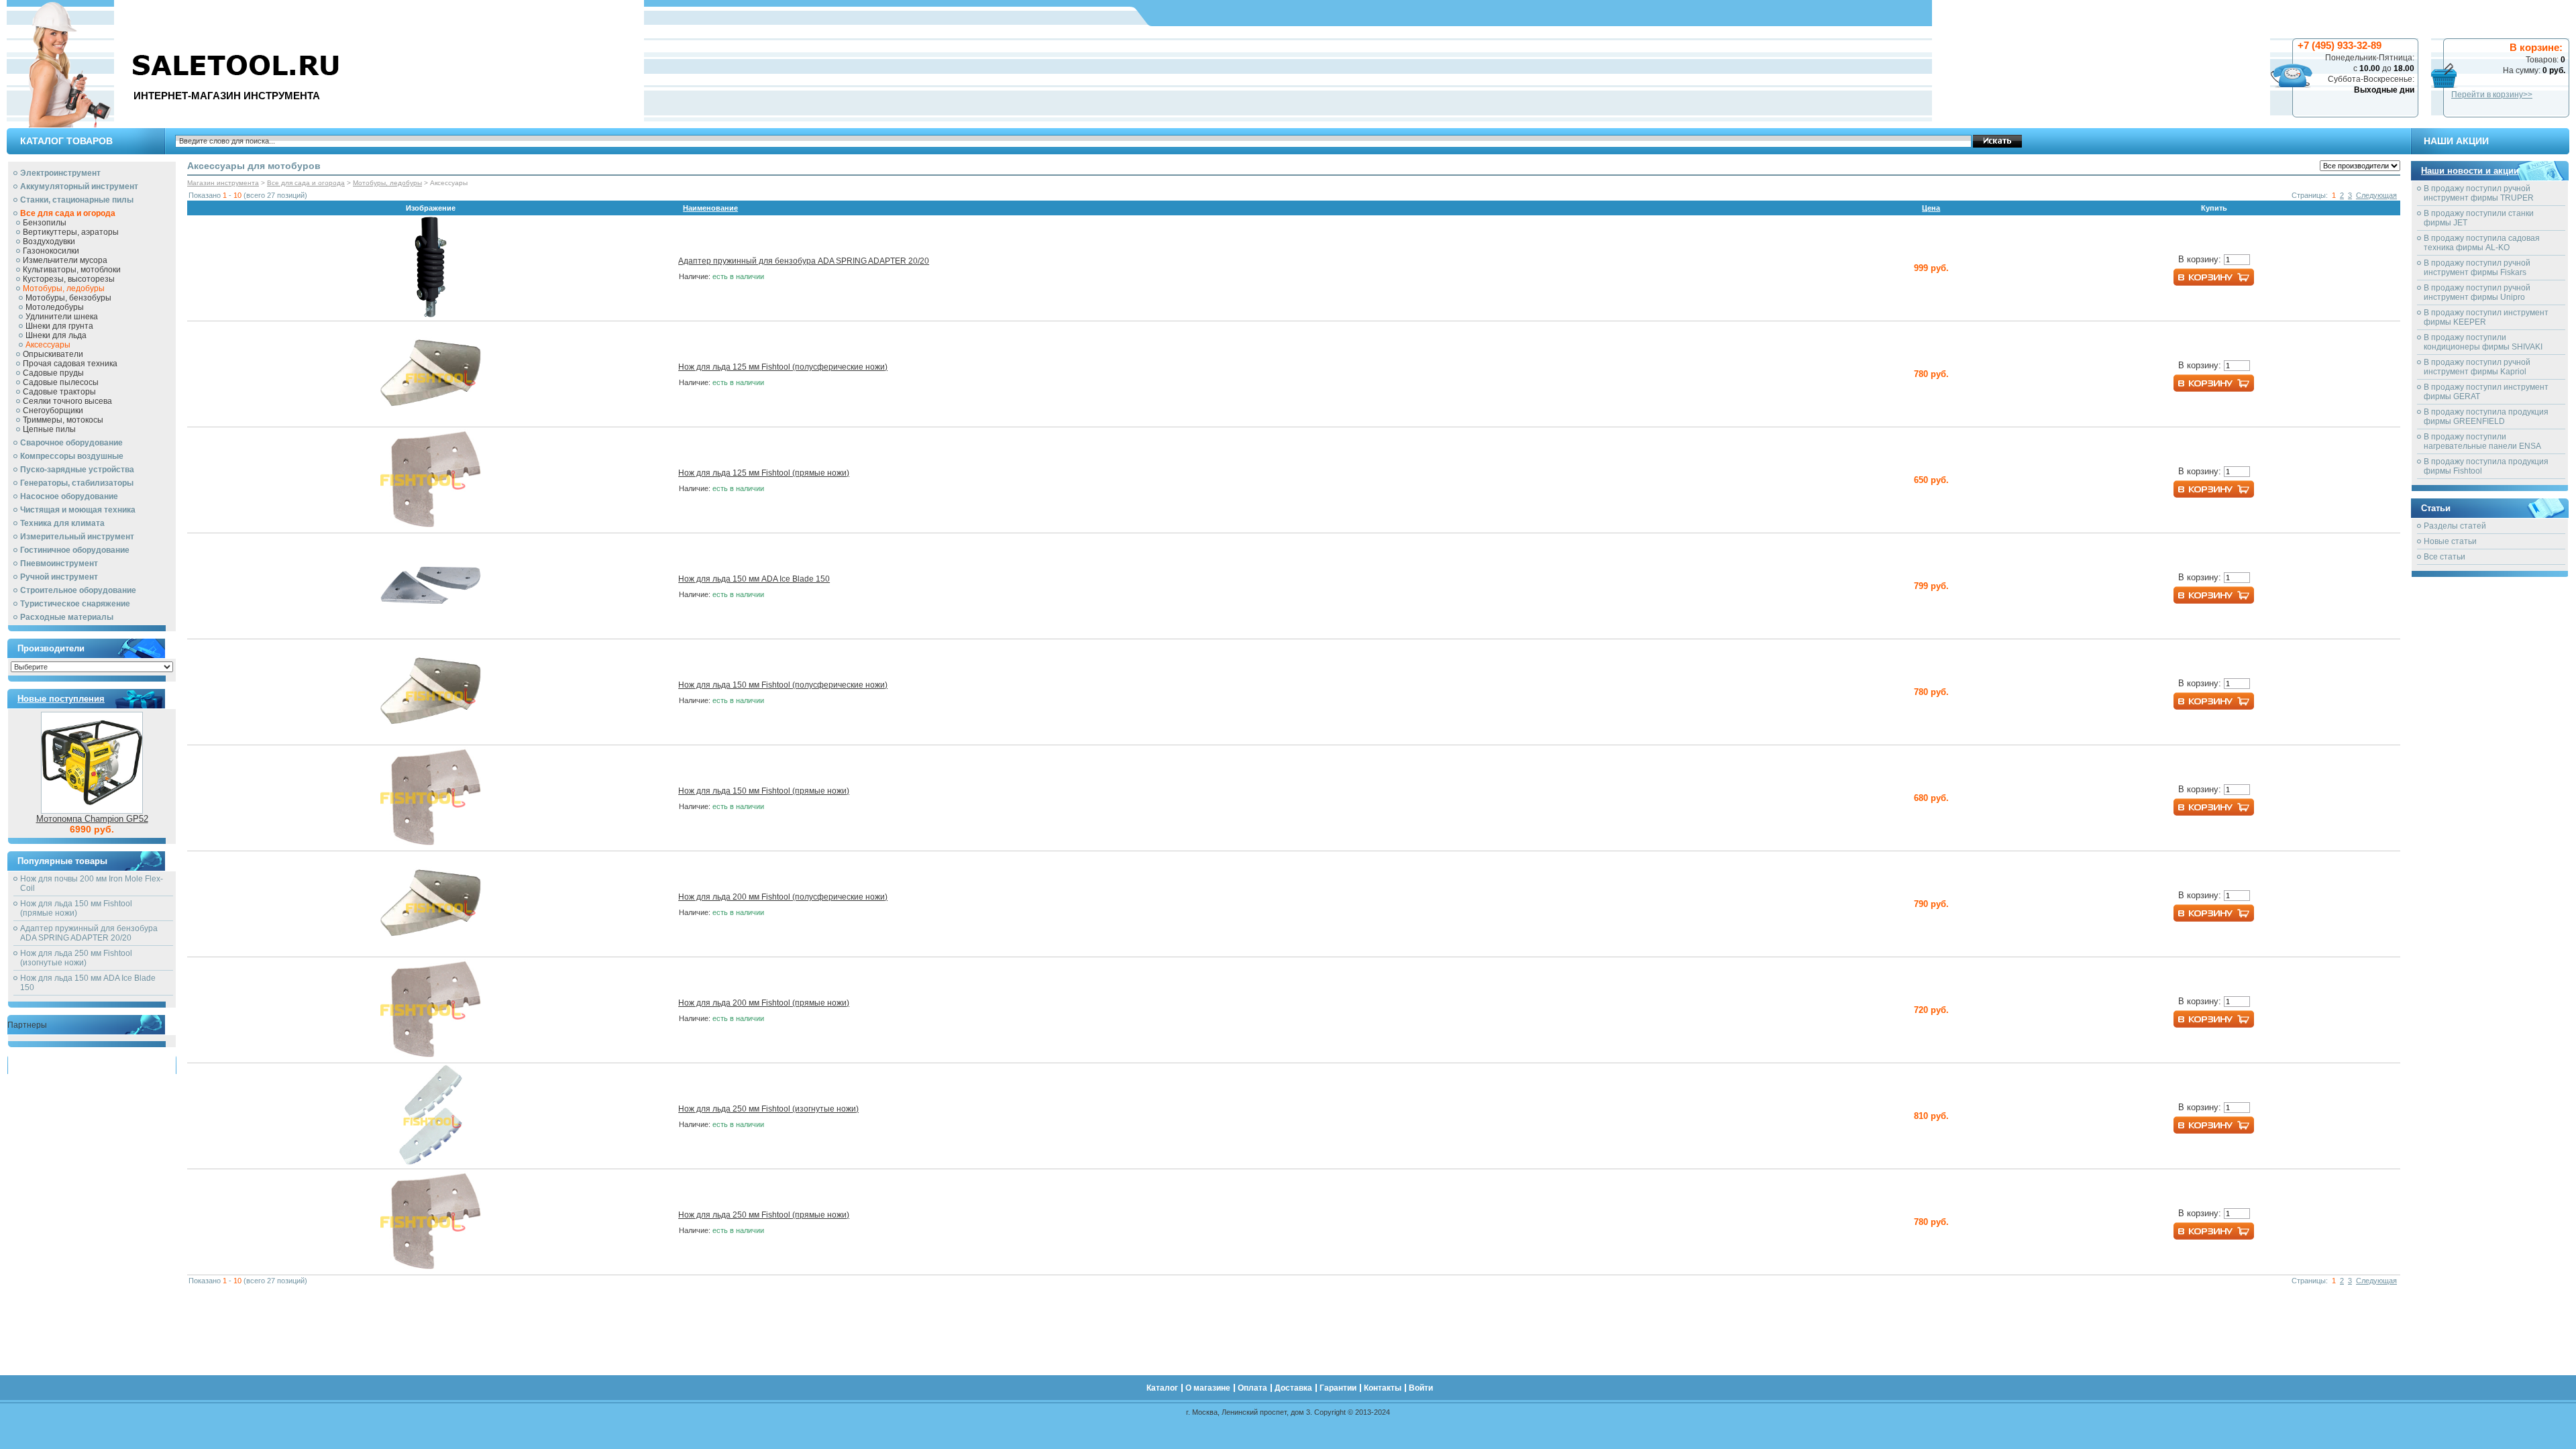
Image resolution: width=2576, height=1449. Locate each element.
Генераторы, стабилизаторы (77, 483)
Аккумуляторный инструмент (79, 186)
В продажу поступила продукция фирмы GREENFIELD (2486, 417)
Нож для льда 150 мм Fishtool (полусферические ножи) (783, 685)
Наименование (710, 208)
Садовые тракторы (59, 392)
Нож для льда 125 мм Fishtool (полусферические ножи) (783, 367)
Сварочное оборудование (71, 443)
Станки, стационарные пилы (77, 200)
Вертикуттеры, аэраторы (71, 232)
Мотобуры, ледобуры (64, 288)
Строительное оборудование (78, 590)
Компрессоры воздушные (72, 456)
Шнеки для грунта (59, 326)
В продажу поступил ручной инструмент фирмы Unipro (2477, 292)
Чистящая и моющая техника (78, 510)
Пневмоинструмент (59, 563)
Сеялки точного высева (67, 401)
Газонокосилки (51, 251)
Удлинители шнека (62, 317)
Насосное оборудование (69, 496)
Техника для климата (62, 523)
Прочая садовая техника (70, 364)
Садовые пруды (53, 373)
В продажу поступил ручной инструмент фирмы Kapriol (2477, 367)
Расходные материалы (67, 617)
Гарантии (2474, 13)
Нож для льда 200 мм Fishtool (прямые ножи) (764, 1003)
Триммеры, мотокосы (63, 420)
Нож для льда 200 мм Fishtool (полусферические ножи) (783, 897)
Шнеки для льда (56, 335)
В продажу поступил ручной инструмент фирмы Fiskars (2477, 268)
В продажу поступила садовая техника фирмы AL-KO (2482, 243)
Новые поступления (61, 699)
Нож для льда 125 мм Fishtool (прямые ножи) (764, 473)
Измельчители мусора (65, 260)
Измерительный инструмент (77, 537)
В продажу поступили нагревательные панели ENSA (2482, 441)
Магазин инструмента (223, 183)
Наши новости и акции (2470, 171)
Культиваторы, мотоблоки (72, 270)
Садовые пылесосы (61, 382)
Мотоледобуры (55, 307)
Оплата (2389, 13)
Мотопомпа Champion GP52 (92, 819)
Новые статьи (2450, 541)
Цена (1931, 208)
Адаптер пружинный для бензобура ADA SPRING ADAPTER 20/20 (89, 933)
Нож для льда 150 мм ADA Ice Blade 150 (754, 579)
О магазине (2344, 13)
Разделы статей (2455, 526)
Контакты (2519, 13)
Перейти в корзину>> (2492, 95)
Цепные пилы (49, 429)
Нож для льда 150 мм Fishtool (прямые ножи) (76, 908)
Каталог (2299, 13)
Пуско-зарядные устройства (77, 470)
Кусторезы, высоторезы (69, 279)
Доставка (2430, 13)
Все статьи (2445, 557)
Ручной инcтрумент (59, 577)
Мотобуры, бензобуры (68, 298)
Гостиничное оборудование (75, 550)
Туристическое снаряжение (75, 604)
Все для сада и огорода (68, 213)
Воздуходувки (49, 241)
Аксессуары (48, 345)
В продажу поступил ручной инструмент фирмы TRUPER (2479, 193)
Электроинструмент (60, 173)
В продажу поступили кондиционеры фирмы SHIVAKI (2483, 342)
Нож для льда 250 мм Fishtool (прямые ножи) (764, 1215)
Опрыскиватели (53, 354)
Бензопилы (45, 223)
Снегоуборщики (53, 411)
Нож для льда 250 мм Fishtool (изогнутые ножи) (76, 958)
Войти (2557, 13)
